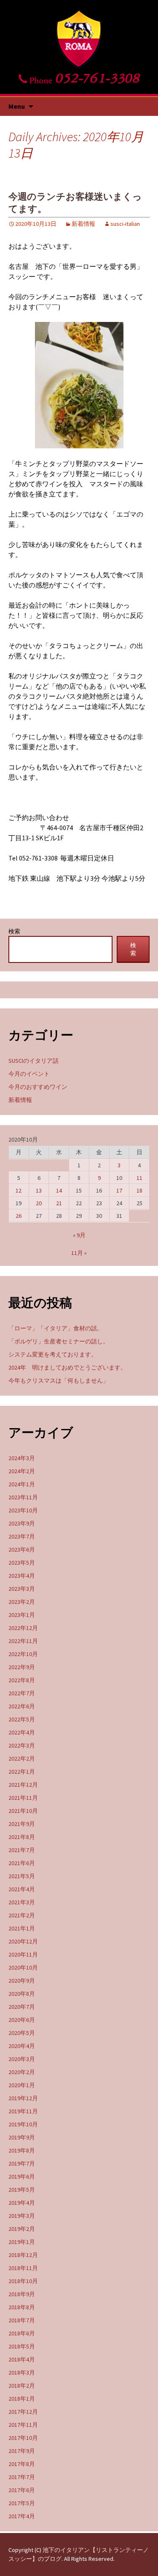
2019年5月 (22, 2190)
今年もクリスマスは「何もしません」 (59, 1380)
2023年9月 (22, 1523)
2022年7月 (22, 1693)
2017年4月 (22, 2516)
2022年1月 (22, 1772)
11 (139, 1178)
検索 (14, 931)
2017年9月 (22, 2451)
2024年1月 (22, 1484)
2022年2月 (22, 1758)
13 (39, 1190)
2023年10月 (23, 1510)
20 (39, 1203)
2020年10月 (23, 1968)
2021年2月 (22, 1915)
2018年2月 (22, 2386)
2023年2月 (22, 1602)
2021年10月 (23, 1811)
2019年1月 (22, 2242)
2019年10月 (23, 2124)
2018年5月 (22, 2346)
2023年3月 (22, 1589)
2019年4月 (22, 2203)
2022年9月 (22, 1667)
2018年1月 (22, 2399)
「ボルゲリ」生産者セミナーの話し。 (59, 1341)
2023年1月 (22, 1615)
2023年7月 (22, 1536)
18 (139, 1190)
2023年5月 (22, 1563)
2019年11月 (23, 2111)
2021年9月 (22, 1824)
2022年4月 (22, 1732)
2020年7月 (22, 2007)
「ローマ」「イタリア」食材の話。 (56, 1328)
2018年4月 (22, 2359)
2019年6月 (22, 2177)
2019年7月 (22, 2163)
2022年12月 (23, 1628)
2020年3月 (22, 2059)
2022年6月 (22, 1706)
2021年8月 (22, 1837)
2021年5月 (22, 1876)
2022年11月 (23, 1641)
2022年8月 (22, 1680)
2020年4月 (22, 2046)
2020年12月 (23, 1941)
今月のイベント (29, 1074)
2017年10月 (23, 2438)
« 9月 (79, 1235)
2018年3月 (22, 2372)
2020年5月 (22, 2033)
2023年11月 (23, 1497)
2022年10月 (23, 1654)
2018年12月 (23, 2255)
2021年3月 (22, 1902)
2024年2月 (22, 1471)
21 (59, 1203)
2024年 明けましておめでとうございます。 (67, 1367)
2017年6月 (22, 2490)
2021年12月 (23, 1785)
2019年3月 (22, 2216)
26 (19, 1216)
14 (59, 1190)
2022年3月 (22, 1745)
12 (19, 1190)
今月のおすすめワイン (38, 1087)
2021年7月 (22, 1850)
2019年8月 (22, 2150)
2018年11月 (23, 2268)
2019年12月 (23, 2098)
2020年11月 (23, 1954)
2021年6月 (22, 1863)
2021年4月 (22, 1889)
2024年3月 (22, 1458)
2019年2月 (22, 2229)
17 (119, 1190)
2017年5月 (22, 2503)
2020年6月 (22, 2020)
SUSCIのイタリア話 (33, 1061)
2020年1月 (22, 2085)
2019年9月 (22, 2137)
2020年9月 (22, 1981)
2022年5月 (22, 1719)
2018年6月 (22, 2333)
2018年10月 (23, 2281)
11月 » (79, 1253)
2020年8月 (22, 1994)
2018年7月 (22, 2320)
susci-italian (125, 224)
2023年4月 (22, 1576)
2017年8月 (22, 2464)
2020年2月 (22, 2072)
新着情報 (83, 224)
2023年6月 (22, 1549)
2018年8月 (22, 2307)
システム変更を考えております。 (53, 1354)
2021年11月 (23, 1798)
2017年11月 (23, 2425)
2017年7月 (22, 2477)
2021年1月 (22, 1928)
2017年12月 (23, 2412)
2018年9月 (22, 2294)
